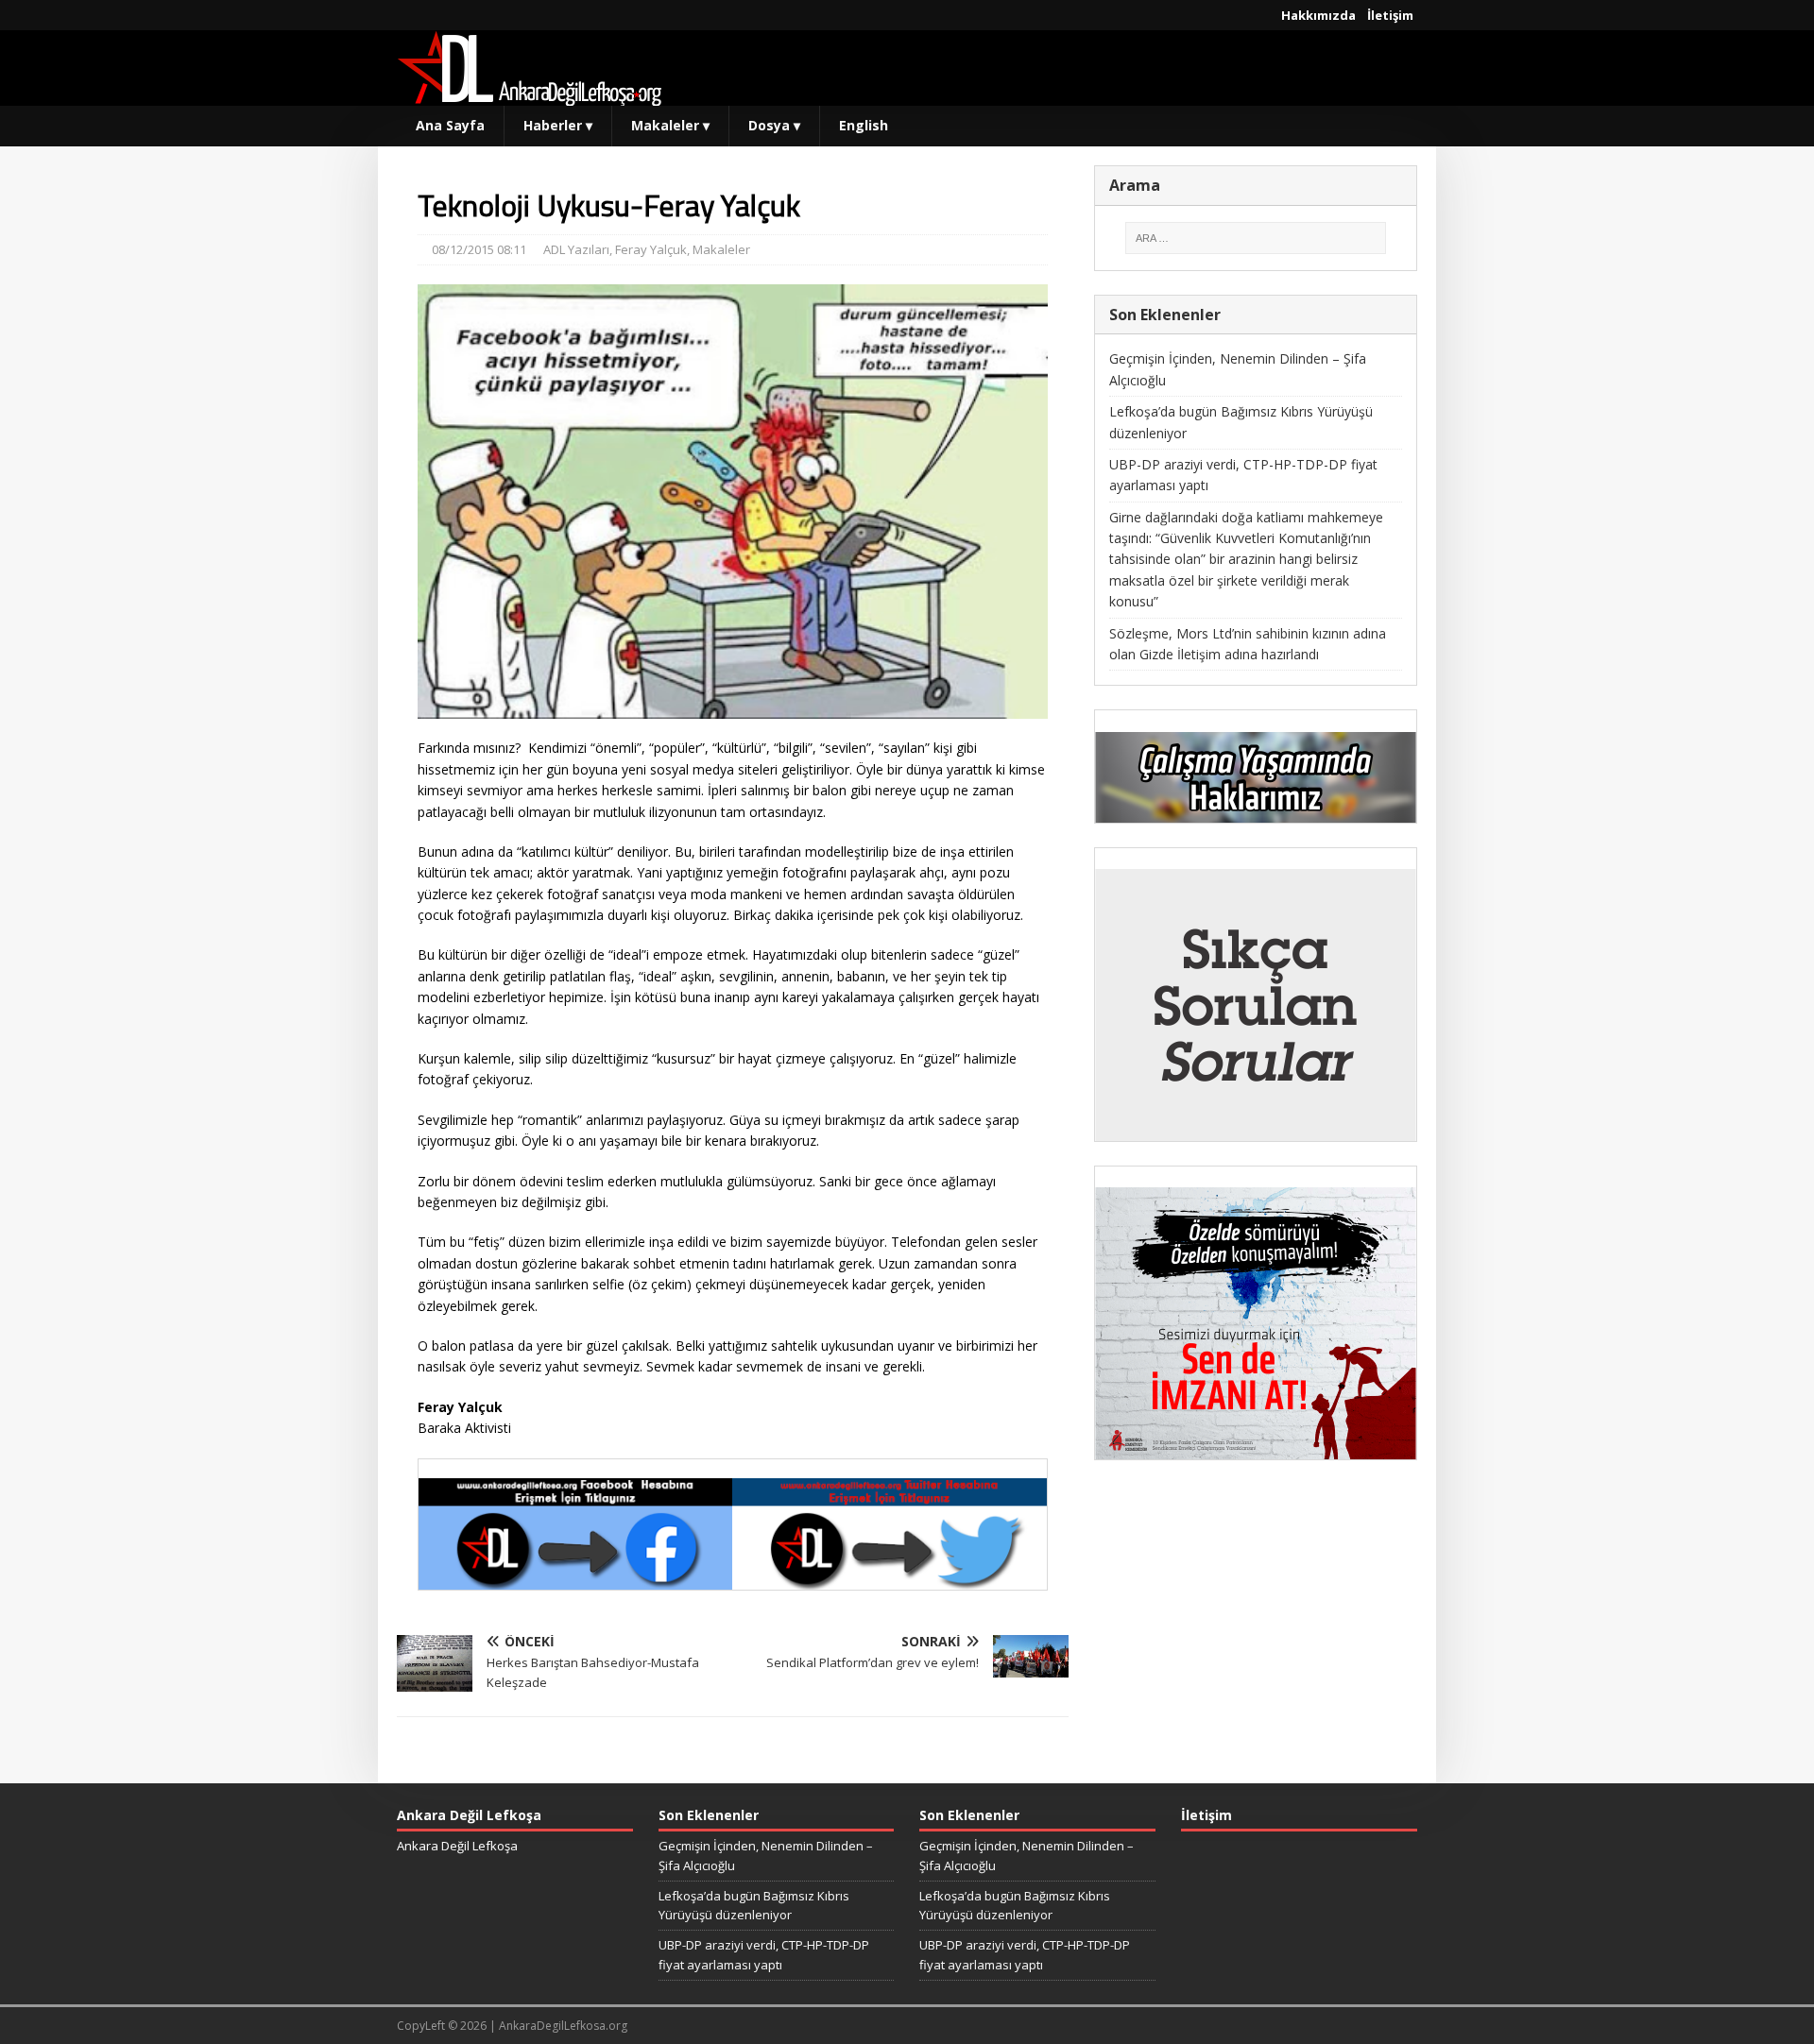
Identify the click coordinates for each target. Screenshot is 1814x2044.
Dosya (774, 125)
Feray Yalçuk (651, 249)
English (864, 125)
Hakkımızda (1318, 15)
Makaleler (670, 125)
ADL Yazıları (576, 249)
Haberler (558, 125)
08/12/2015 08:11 (479, 249)
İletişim (1390, 15)
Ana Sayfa (450, 125)
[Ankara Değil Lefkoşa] (529, 95)
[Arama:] (1256, 238)
